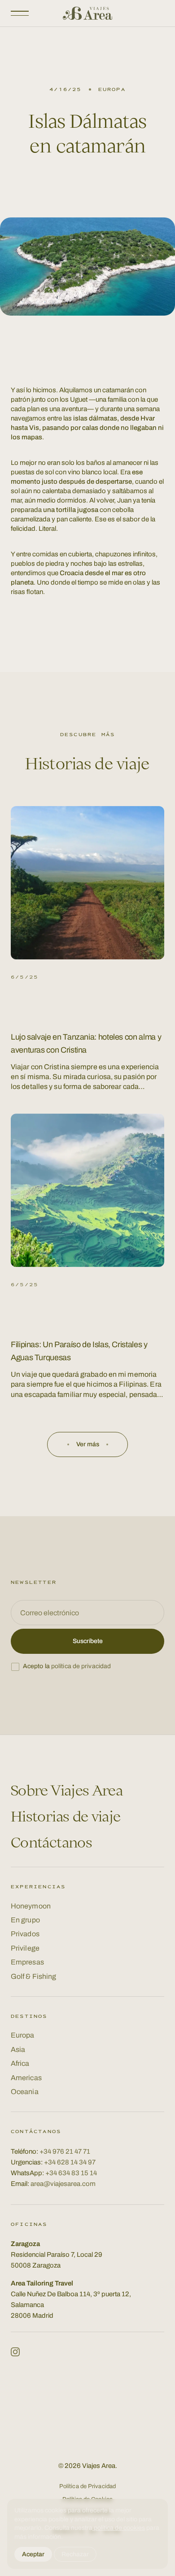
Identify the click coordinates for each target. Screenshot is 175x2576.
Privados (25, 1934)
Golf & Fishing (33, 1976)
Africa (20, 2063)
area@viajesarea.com (63, 2184)
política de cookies (119, 2528)
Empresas (27, 1962)
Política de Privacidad (87, 2486)
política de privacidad (81, 1666)
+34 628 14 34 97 (70, 2162)
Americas (26, 2078)
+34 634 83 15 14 (71, 2173)
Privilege (25, 1948)
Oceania (25, 2092)
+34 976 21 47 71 (65, 2151)
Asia (18, 2049)
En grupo (25, 1920)
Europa (23, 2035)
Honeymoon (31, 1906)
